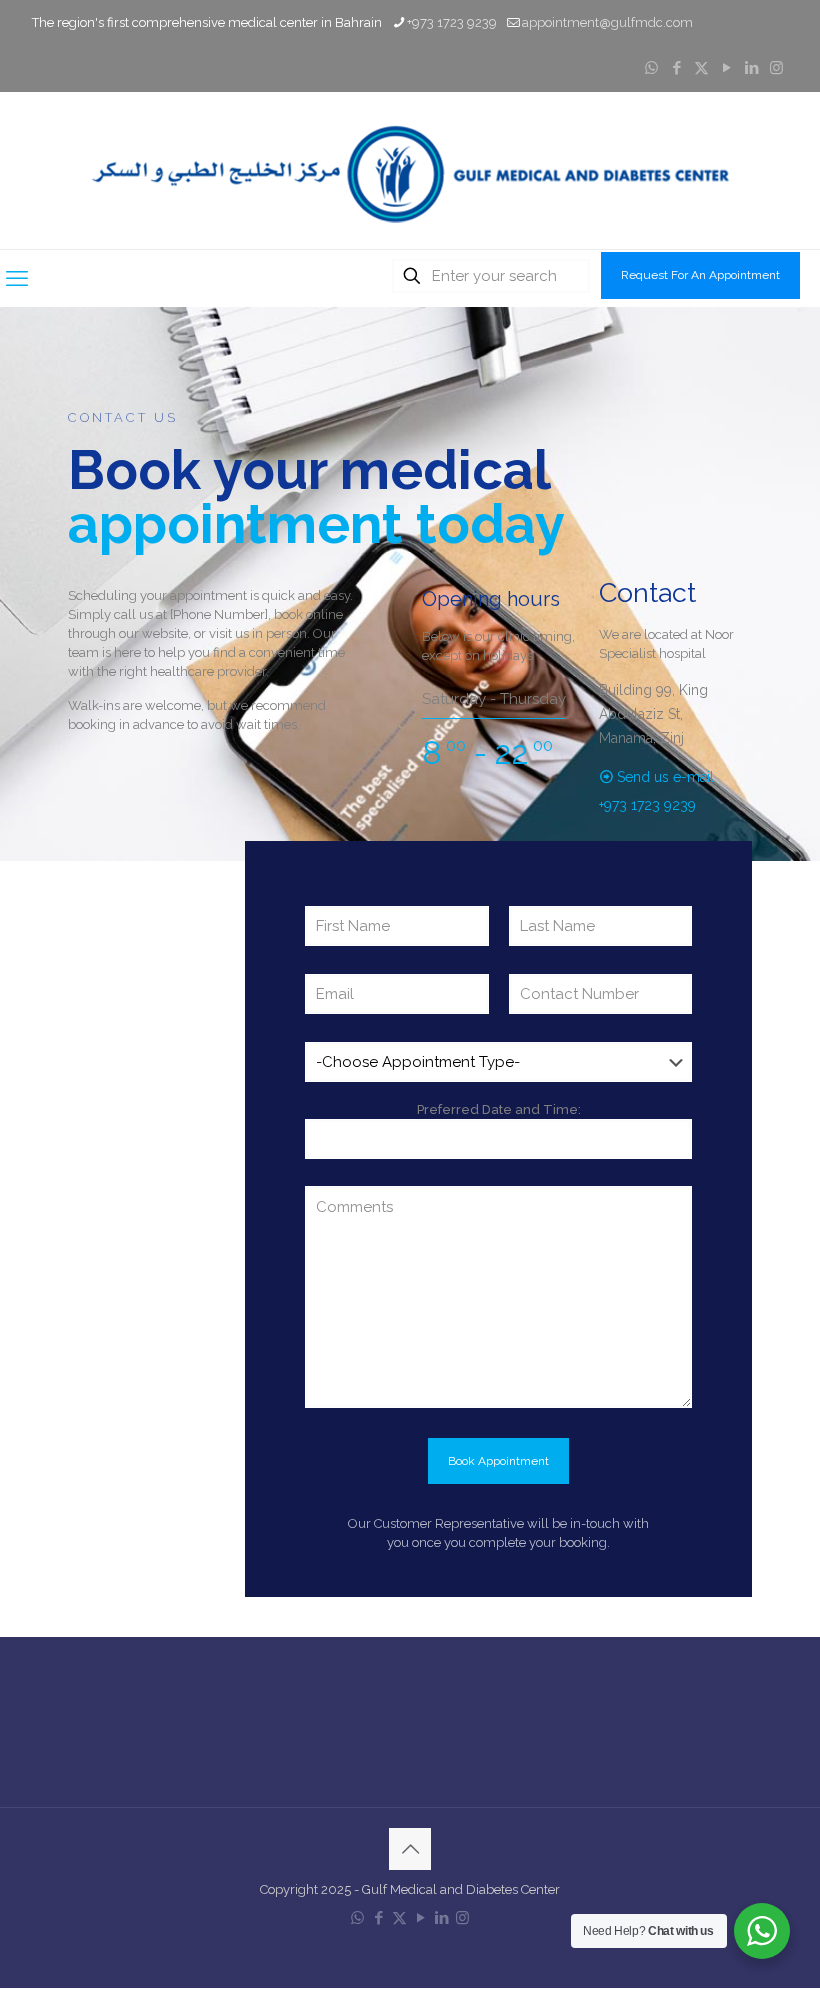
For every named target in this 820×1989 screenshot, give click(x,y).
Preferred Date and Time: (499, 1109)
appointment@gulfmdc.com (607, 22)
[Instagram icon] (776, 68)
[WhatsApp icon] (651, 68)
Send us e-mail (665, 777)
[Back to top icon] (410, 1849)
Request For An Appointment (700, 275)
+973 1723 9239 (452, 22)
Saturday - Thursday (494, 699)
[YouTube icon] (726, 68)
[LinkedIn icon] (751, 68)
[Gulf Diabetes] (410, 170)
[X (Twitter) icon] (701, 68)
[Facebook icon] (676, 68)
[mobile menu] (17, 278)
